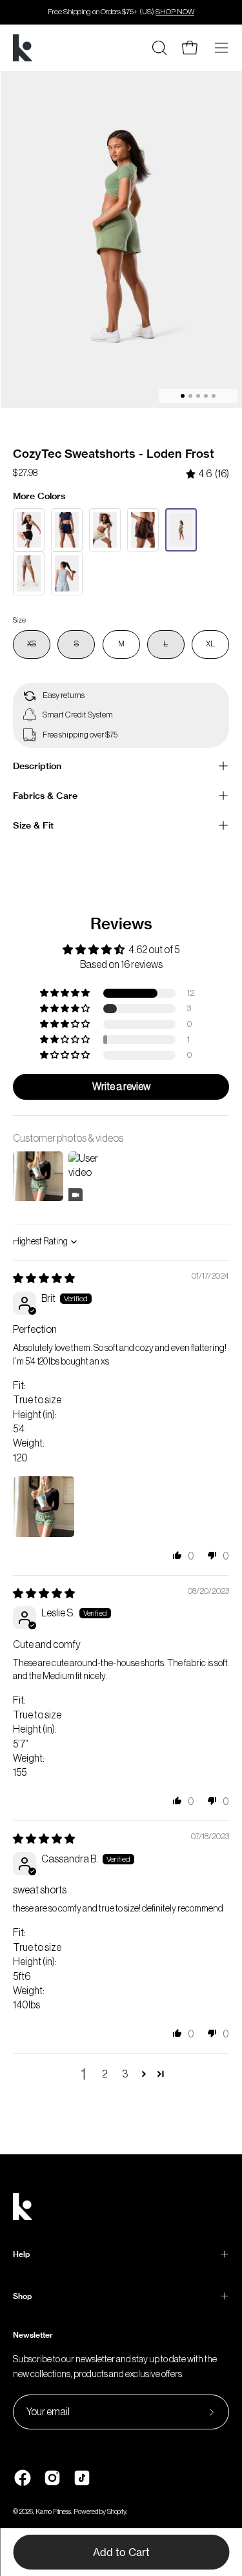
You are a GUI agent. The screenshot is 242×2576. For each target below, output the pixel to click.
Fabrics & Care (45, 796)
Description (37, 766)
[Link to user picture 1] (44, 1507)
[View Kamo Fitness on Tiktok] (82, 2478)
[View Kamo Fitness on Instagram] (52, 2478)
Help (21, 2254)
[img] (207, 474)
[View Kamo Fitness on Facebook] (23, 2478)
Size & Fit (33, 825)
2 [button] (105, 2074)
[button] (66, 993)
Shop (22, 2296)
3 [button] (125, 2074)
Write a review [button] (121, 1087)
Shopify (116, 2512)
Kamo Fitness (53, 2512)
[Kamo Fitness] (23, 48)
